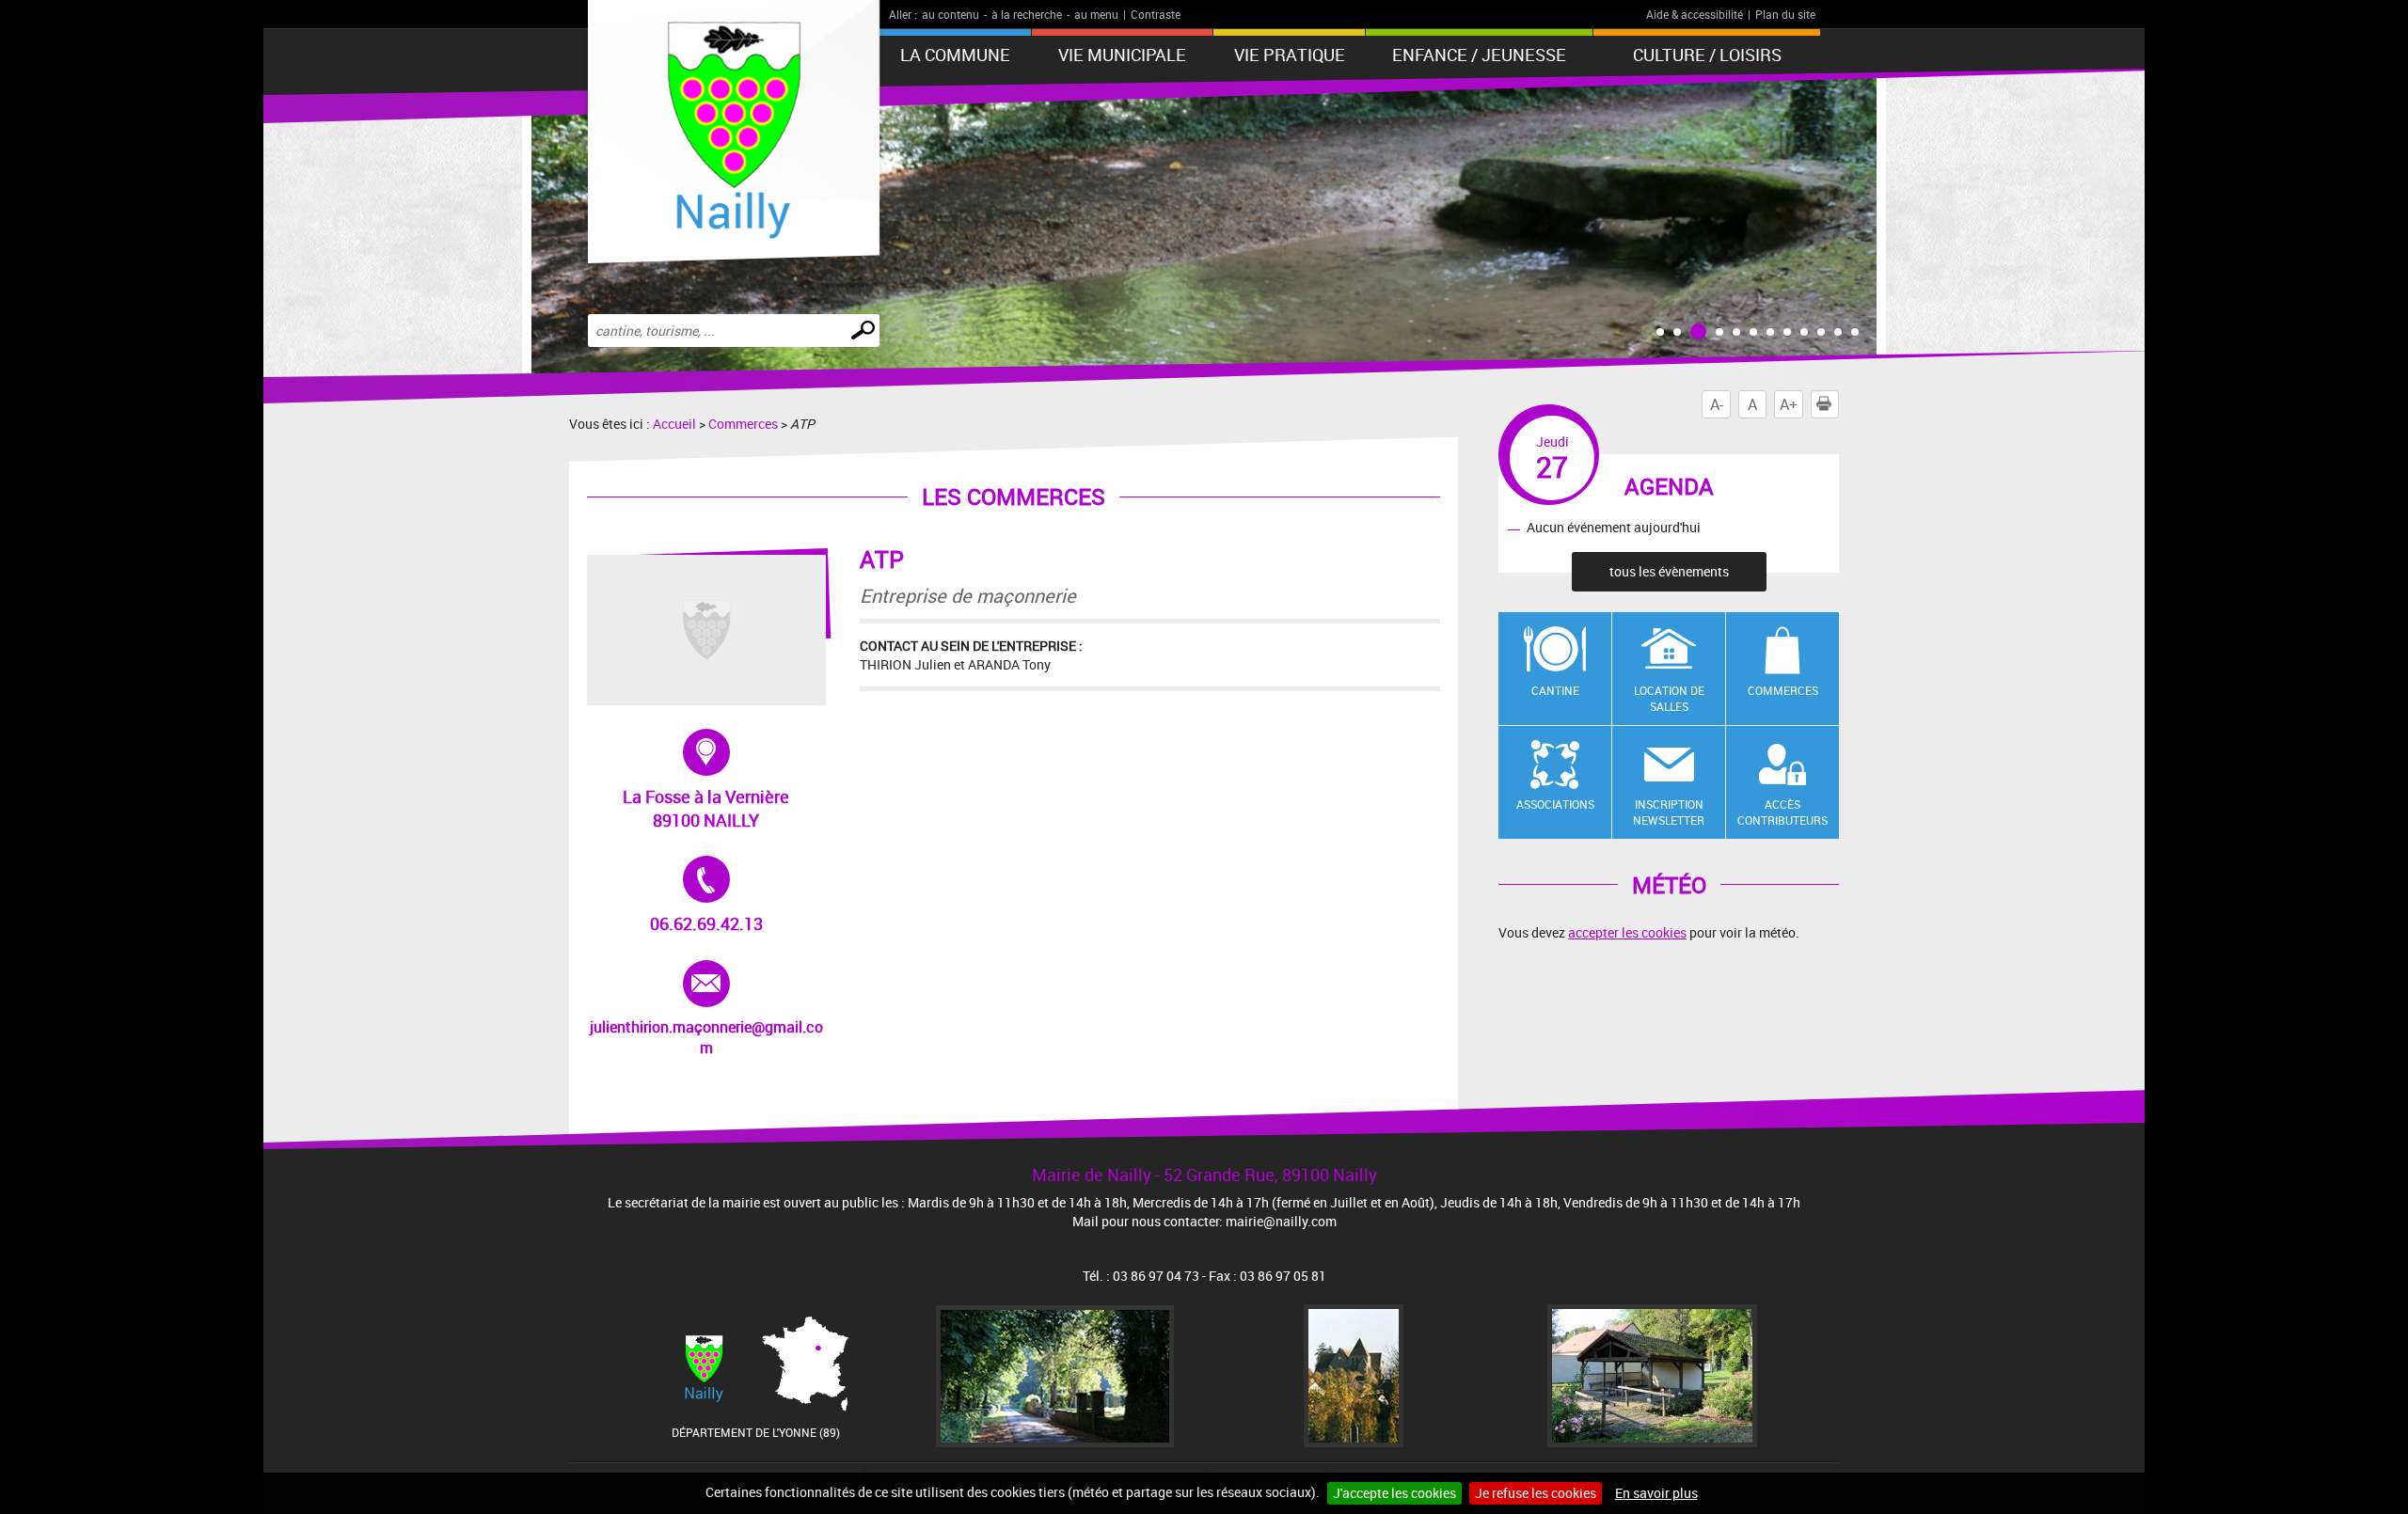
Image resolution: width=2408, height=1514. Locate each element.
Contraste (1156, 14)
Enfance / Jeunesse (1479, 55)
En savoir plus (1656, 1493)
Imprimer (1838, 404)
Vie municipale (1122, 55)
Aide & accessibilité (1695, 14)
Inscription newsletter (1669, 812)
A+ (1789, 404)
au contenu (951, 14)
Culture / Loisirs (1707, 55)
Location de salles (1669, 698)
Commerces (743, 424)
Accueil (674, 424)
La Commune (955, 55)
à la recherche (1027, 14)
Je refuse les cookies (1536, 1493)
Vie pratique (1290, 55)
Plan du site (1785, 14)
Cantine (1555, 690)
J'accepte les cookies (1394, 1493)
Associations (1555, 804)
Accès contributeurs (1782, 812)
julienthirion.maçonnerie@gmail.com (706, 1009)
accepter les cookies (1627, 932)
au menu (1096, 14)
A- (1717, 404)
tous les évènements (1669, 571)
